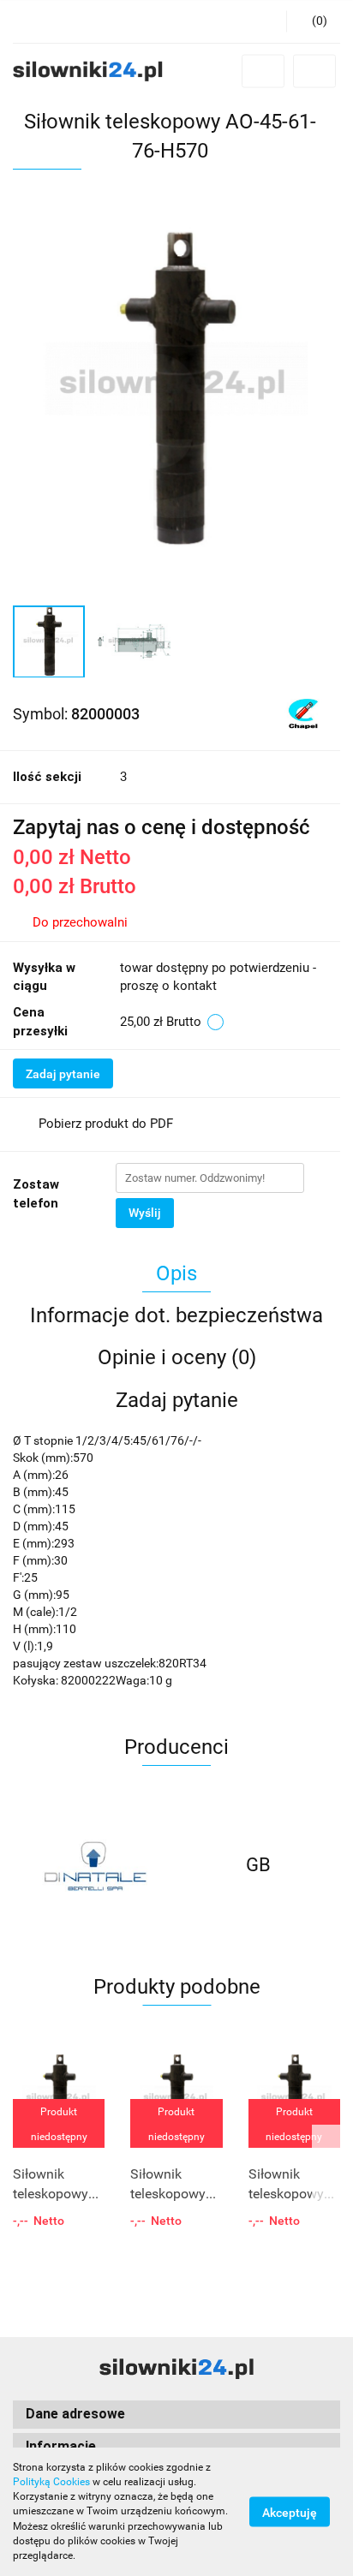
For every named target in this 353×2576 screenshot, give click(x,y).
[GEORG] (258, 1865)
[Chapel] (303, 713)
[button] (313, 21)
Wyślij (145, 1213)
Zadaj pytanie (63, 1074)
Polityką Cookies (51, 2482)
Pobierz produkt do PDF (106, 1124)
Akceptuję (290, 2513)
